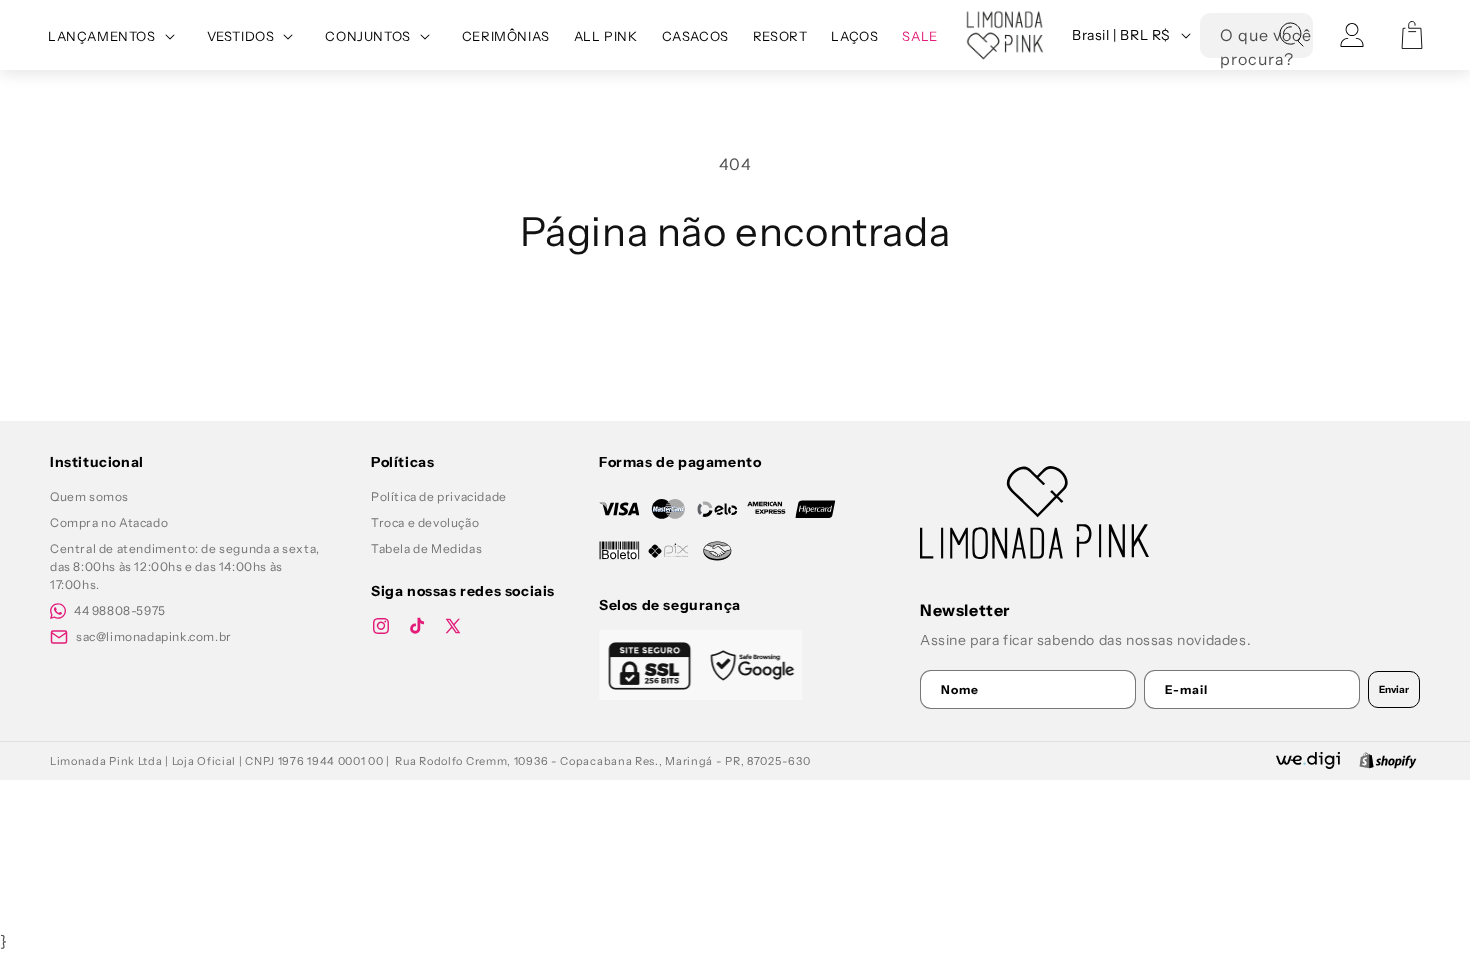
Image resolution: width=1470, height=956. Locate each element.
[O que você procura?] (1291, 35)
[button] (115, 36)
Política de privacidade (439, 496)
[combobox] (1256, 35)
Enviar (1394, 689)
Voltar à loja (735, 327)
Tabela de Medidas (426, 548)
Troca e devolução (425, 522)
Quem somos (89, 496)
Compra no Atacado (109, 522)
